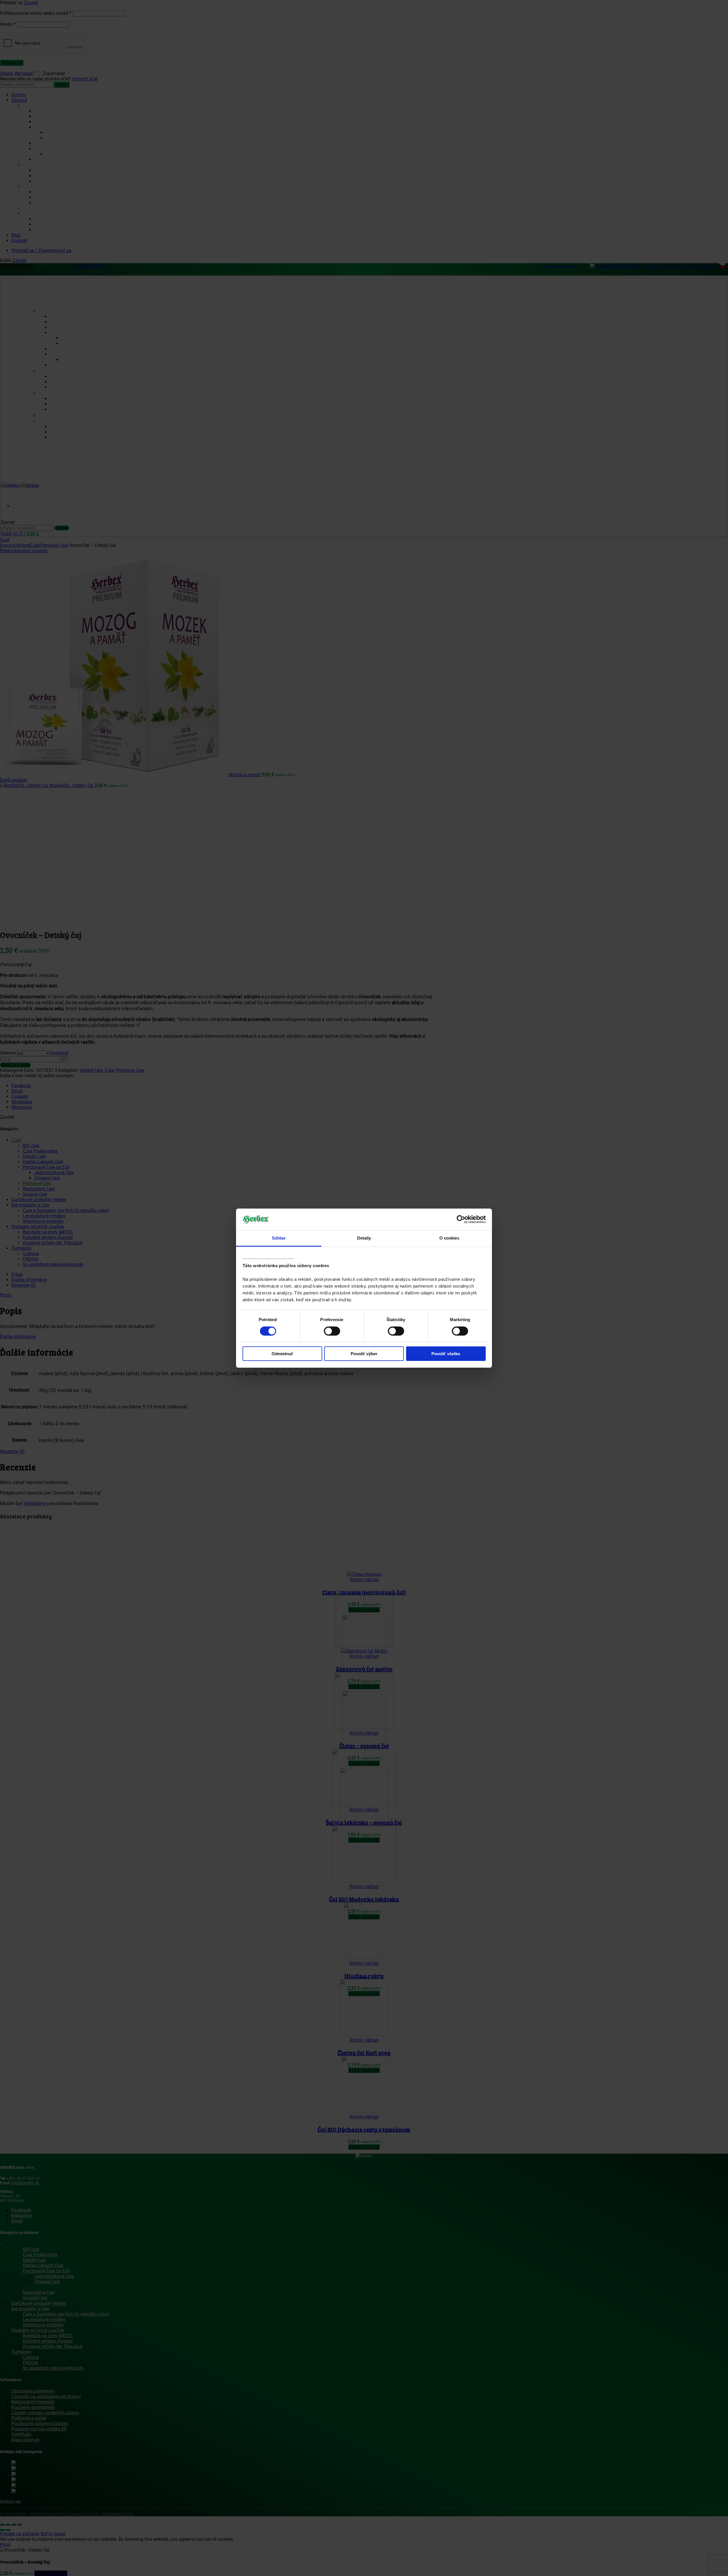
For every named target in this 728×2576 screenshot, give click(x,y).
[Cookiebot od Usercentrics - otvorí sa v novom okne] (461, 1219)
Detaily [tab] (364, 1238)
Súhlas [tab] (279, 1238)
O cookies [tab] (449, 1238)
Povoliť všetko (446, 1354)
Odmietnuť (282, 1354)
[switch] (332, 1331)
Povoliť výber (364, 1354)
